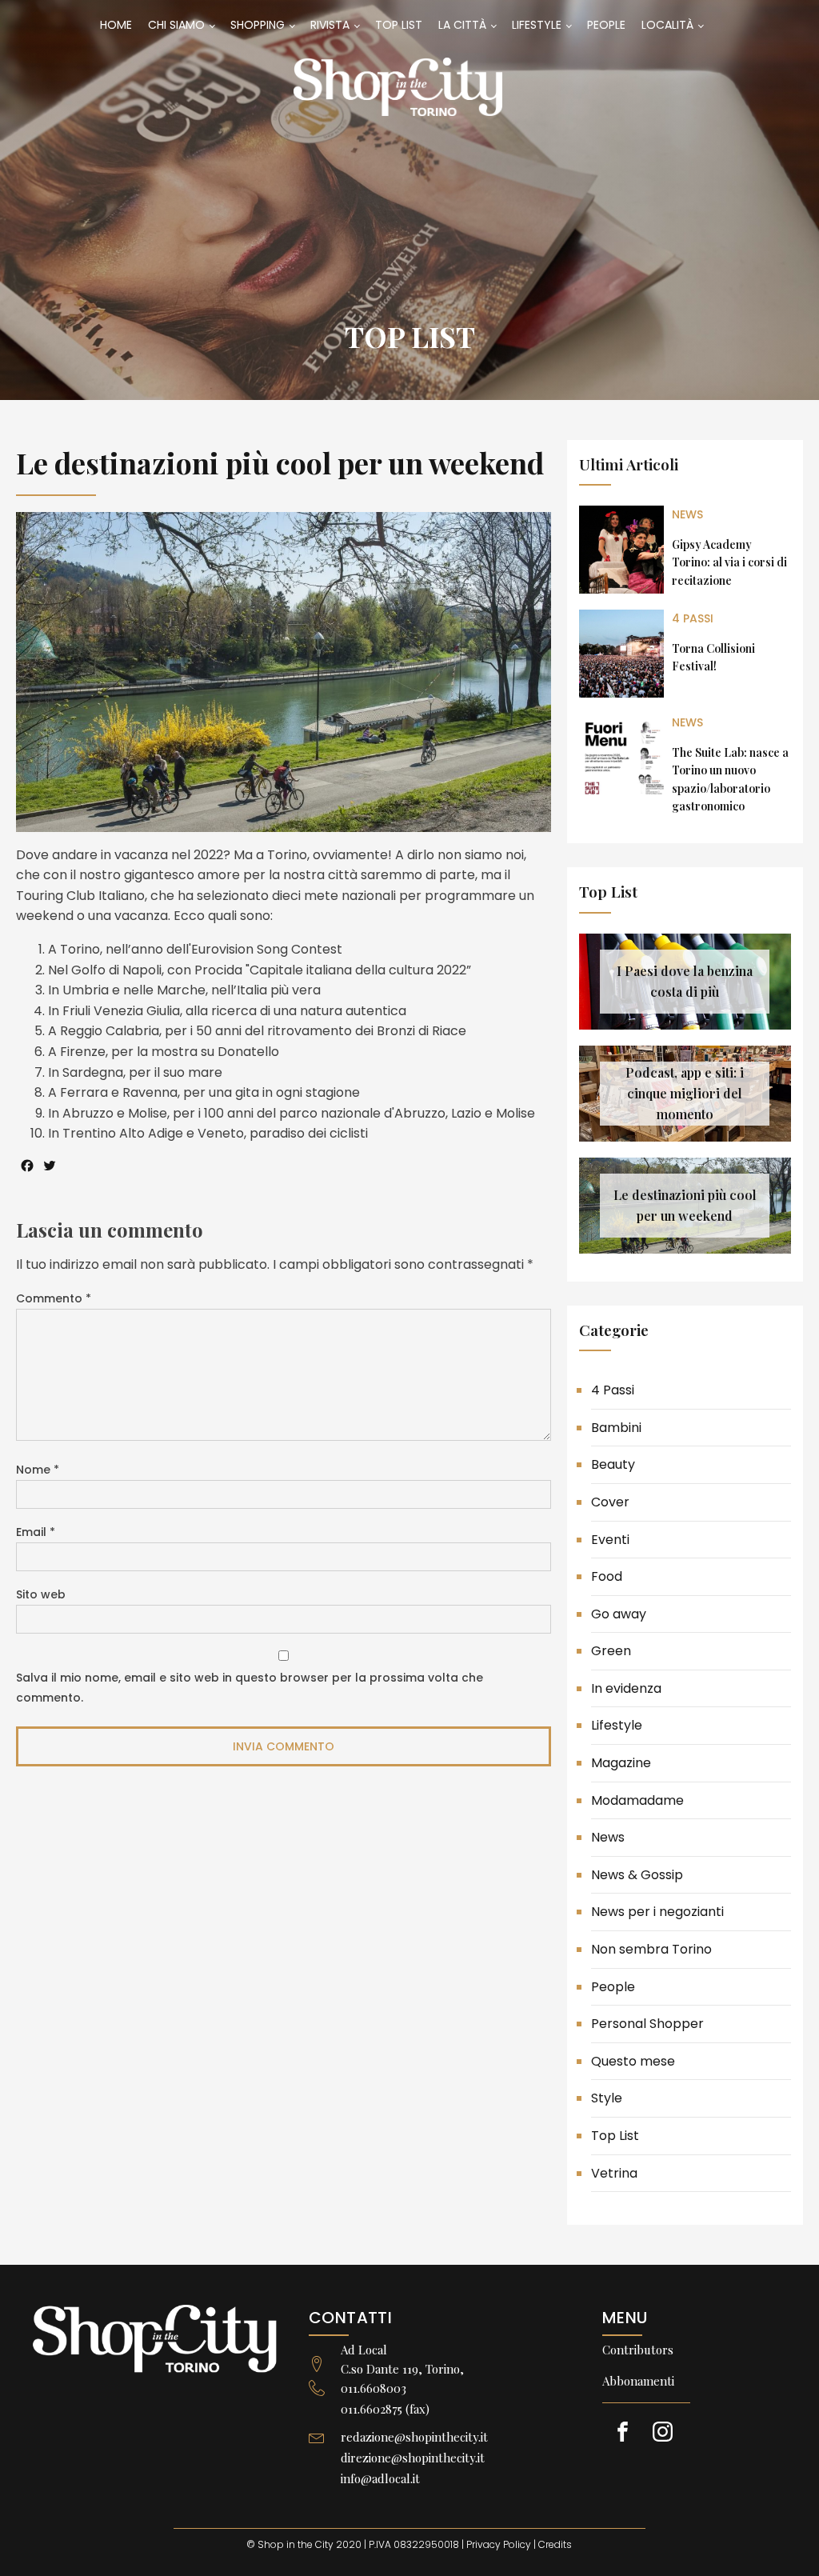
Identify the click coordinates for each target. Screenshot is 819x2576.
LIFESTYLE (537, 25)
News (687, 514)
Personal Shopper (647, 2024)
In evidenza (626, 1688)
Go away (619, 1614)
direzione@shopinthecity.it (413, 2458)
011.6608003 (374, 2388)
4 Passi (693, 618)
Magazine (621, 1763)
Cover (610, 1502)
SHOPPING (258, 25)
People (613, 1987)
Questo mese (633, 2061)
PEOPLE (606, 25)
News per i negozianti (657, 1912)
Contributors (638, 2350)
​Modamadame (637, 1800)
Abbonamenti (638, 2381)
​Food (607, 1576)
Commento (54, 1298)
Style (607, 2098)
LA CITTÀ (462, 25)
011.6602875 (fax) (385, 2409)
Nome (38, 1470)
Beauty (613, 1464)
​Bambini (616, 1428)
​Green (611, 1651)
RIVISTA (330, 25)
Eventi (610, 1540)
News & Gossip (637, 1875)
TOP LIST (399, 25)
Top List (410, 336)
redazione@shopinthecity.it (414, 2437)
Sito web (41, 1594)
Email (36, 1532)
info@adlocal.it (380, 2478)
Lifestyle (617, 1725)
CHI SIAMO (176, 25)
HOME (116, 25)
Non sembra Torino (651, 1949)
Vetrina (614, 2173)
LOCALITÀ (667, 25)
